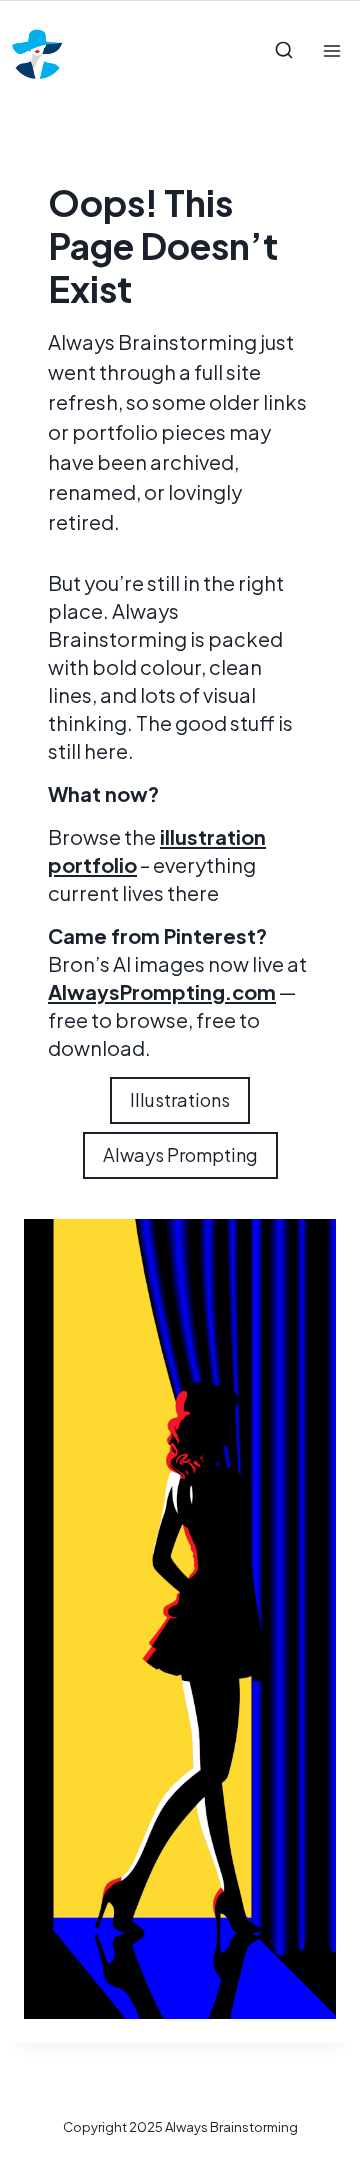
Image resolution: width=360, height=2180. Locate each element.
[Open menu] (331, 50)
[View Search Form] (284, 51)
